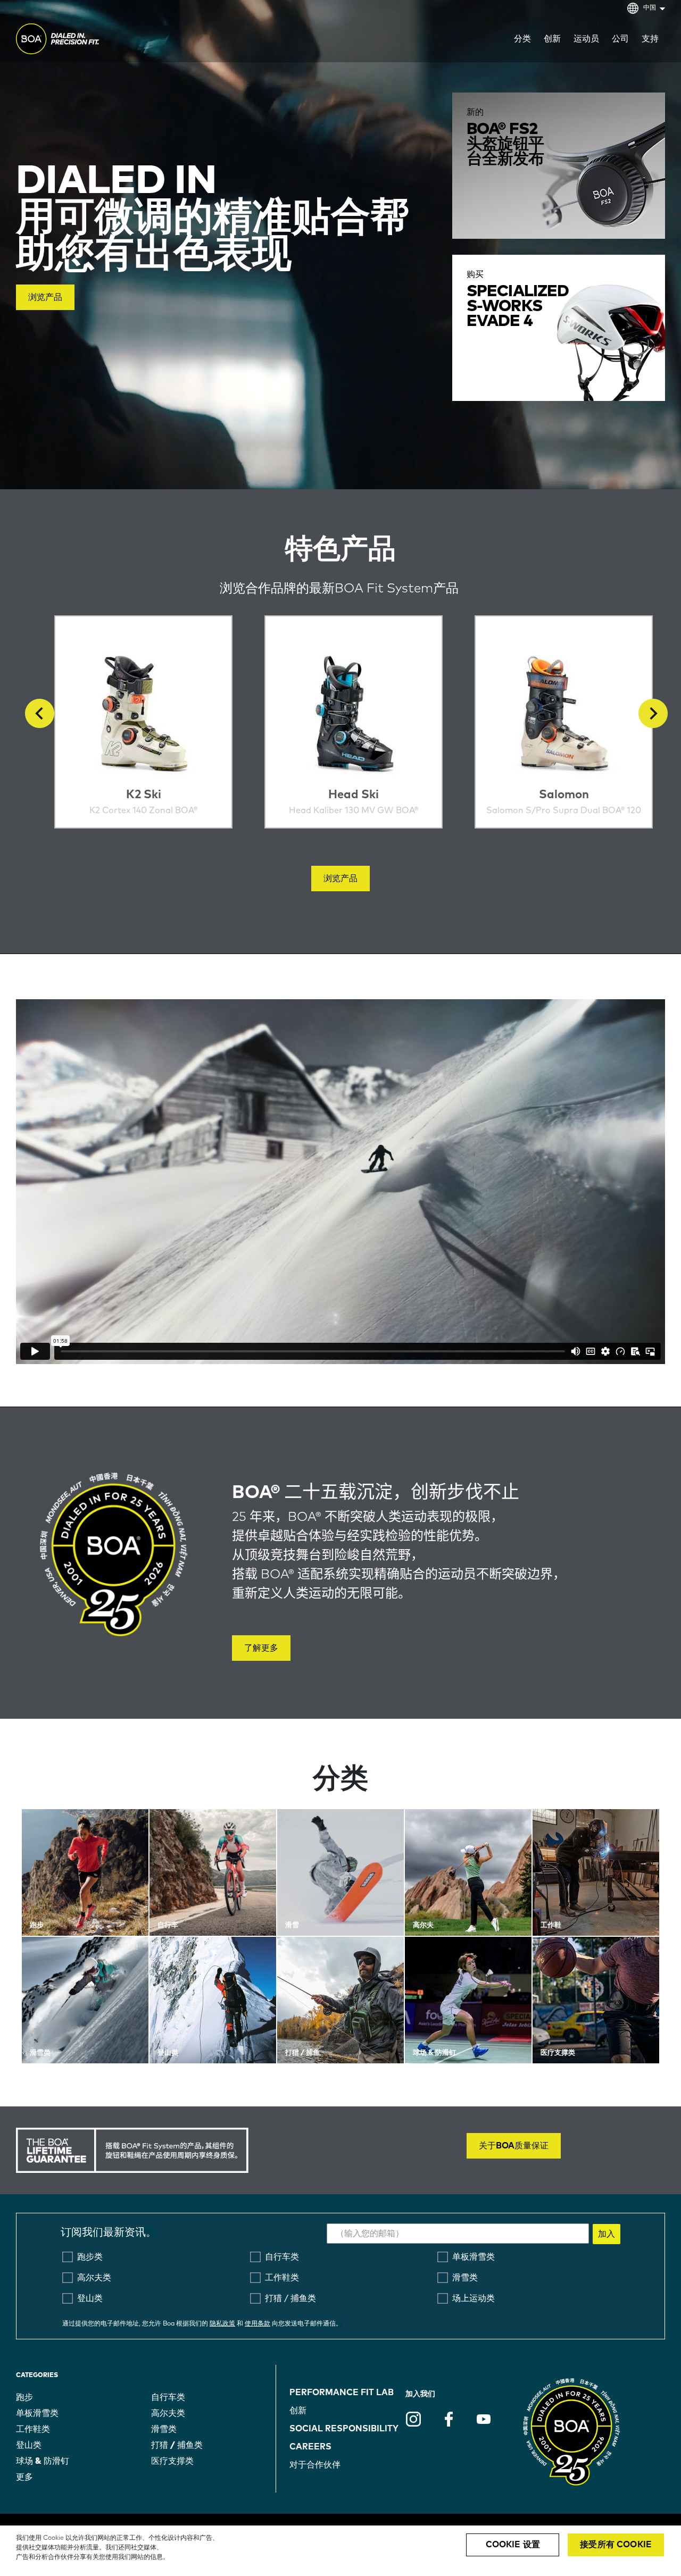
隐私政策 (222, 2324)
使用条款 (258, 2324)
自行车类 (168, 2397)
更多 (24, 2477)
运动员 (586, 39)
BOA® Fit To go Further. (81, 40)
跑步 (24, 2397)
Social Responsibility (344, 2429)
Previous (40, 713)
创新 (298, 2411)
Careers (310, 2447)
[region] (340, 2551)
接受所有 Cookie (616, 2545)
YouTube (484, 2419)
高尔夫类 (168, 2413)
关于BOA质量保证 (514, 2146)
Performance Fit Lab (342, 2393)
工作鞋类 (33, 2429)
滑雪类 (164, 2429)
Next (653, 713)
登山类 (29, 2445)
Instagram (413, 2419)
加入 (607, 2234)
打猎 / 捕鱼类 (177, 2445)
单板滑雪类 (37, 2413)
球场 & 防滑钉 (43, 2461)
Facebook (449, 2419)
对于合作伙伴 (315, 2465)
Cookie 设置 (513, 2545)
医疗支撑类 (172, 2461)
